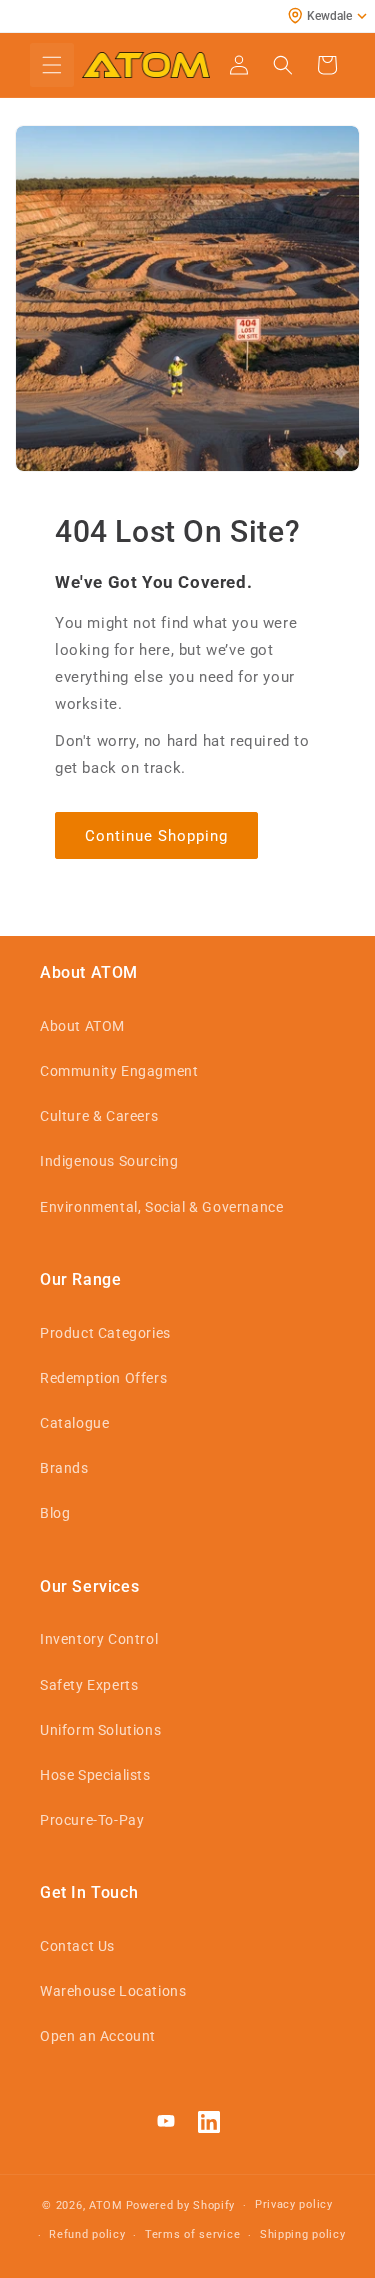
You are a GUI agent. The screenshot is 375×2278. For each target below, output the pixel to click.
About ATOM (82, 1026)
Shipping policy (303, 2234)
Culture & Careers (99, 1116)
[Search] (283, 65)
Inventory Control (99, 1639)
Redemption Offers (103, 1378)
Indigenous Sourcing (109, 1161)
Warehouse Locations (113, 1991)
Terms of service (192, 2234)
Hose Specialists (95, 1775)
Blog (55, 1513)
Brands (64, 1468)
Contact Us (77, 1946)
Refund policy (87, 2234)
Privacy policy (294, 2204)
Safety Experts (89, 1685)
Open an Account (98, 2036)
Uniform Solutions (100, 1730)
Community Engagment (119, 1071)
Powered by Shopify (181, 2205)
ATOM (106, 2205)
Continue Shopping (156, 836)
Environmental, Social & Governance (161, 1207)
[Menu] (52, 65)
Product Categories (105, 1333)
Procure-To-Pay (92, 1820)
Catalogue (74, 1423)
